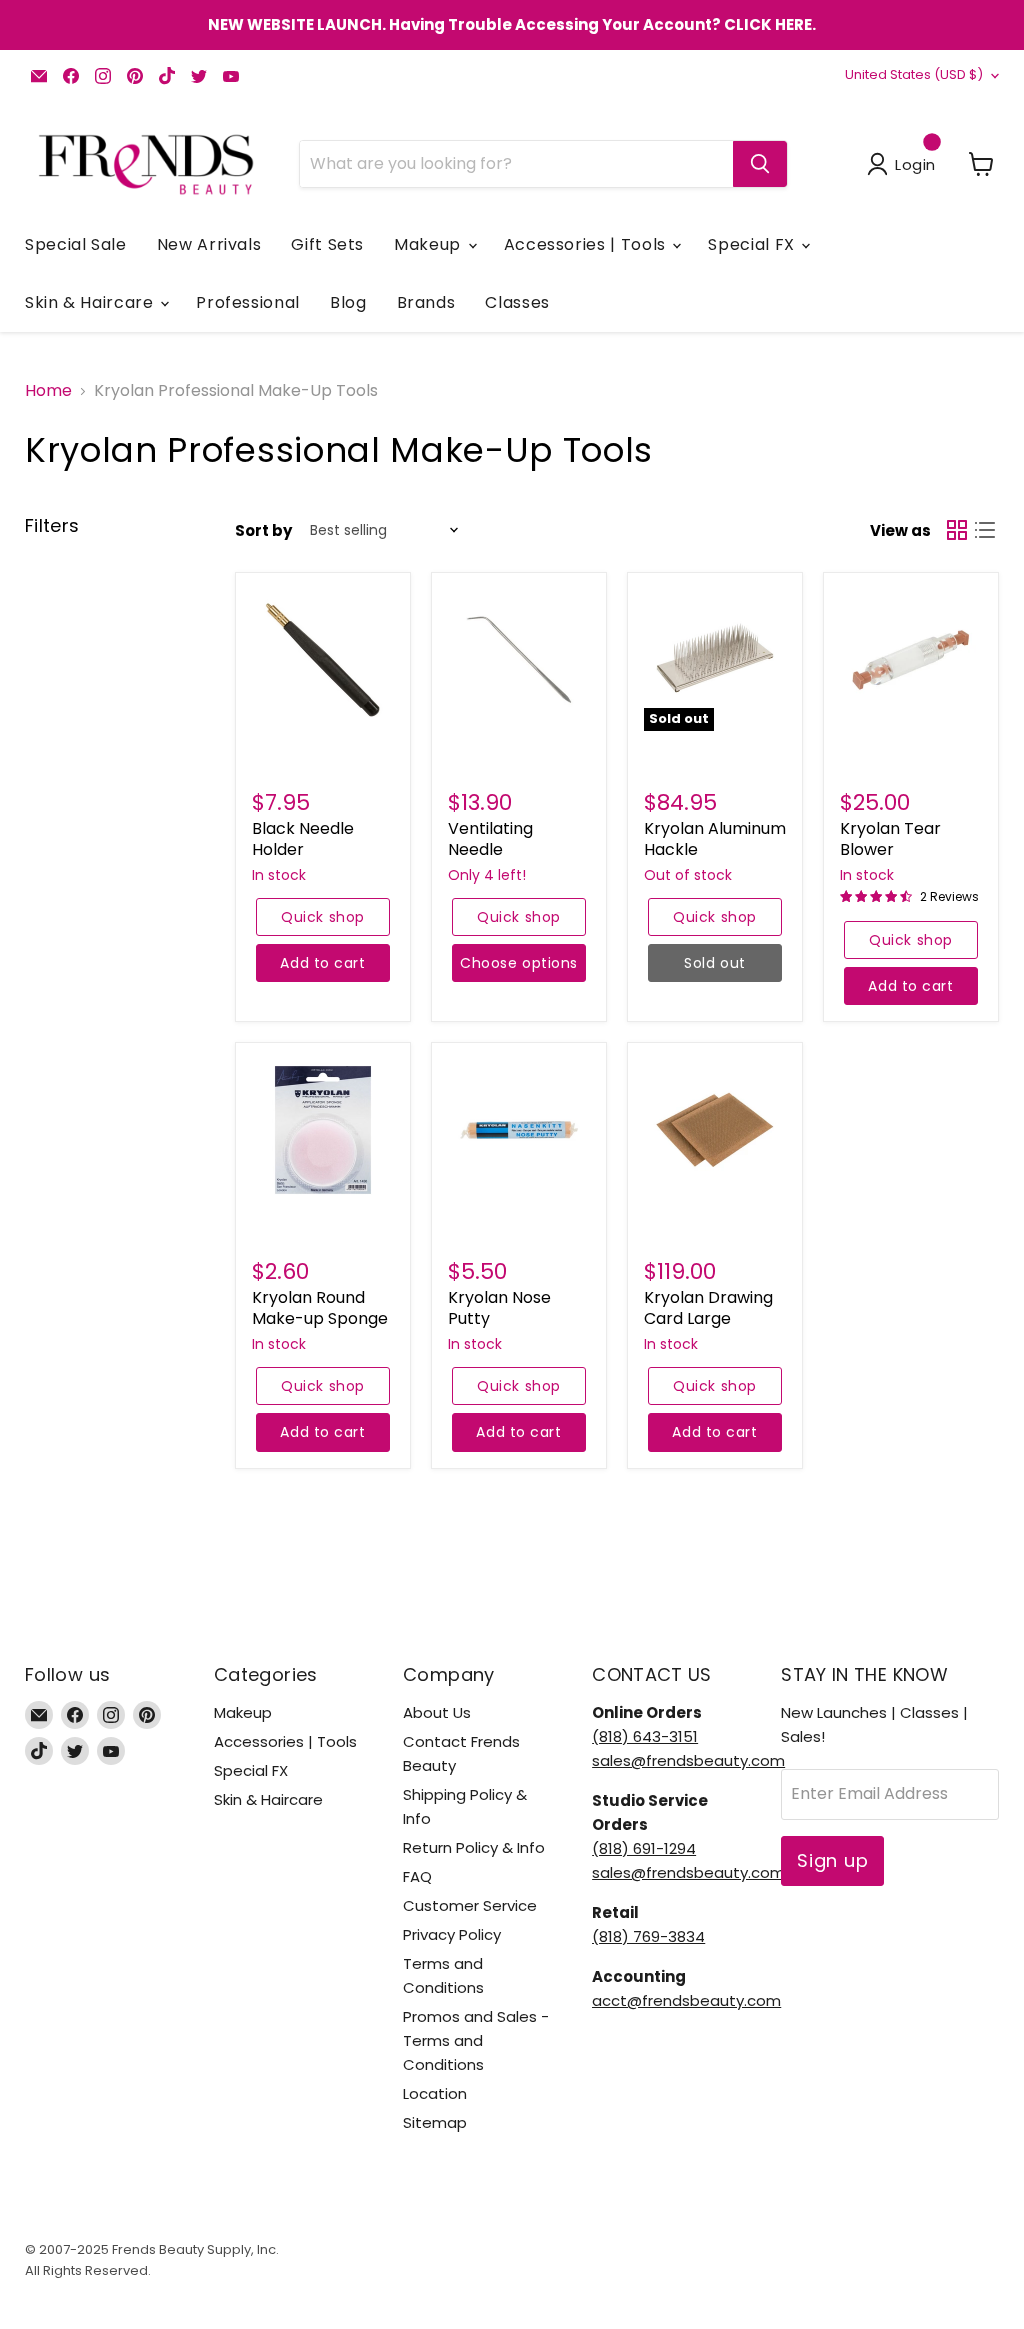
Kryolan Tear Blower (890, 839)
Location (435, 2093)
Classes (517, 302)
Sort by (263, 530)
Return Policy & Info (474, 1847)
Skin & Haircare (91, 302)
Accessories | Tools (587, 244)
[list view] (985, 530)
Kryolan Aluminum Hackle (715, 839)
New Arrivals (209, 244)
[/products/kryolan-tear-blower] (911, 660)
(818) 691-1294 (644, 1848)
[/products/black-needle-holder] (323, 660)
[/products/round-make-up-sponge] (323, 1130)
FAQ (417, 1876)
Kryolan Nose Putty (499, 1308)
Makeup (429, 244)
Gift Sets (327, 244)
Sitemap (435, 2122)
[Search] (760, 164)
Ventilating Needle (490, 839)
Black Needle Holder (303, 839)
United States (914, 74)
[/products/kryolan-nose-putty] (519, 1130)
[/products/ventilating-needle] (519, 660)
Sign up (832, 1860)
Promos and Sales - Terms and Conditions (476, 2040)
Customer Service (470, 1905)
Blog (348, 302)
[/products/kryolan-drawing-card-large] (715, 1130)
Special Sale (76, 244)
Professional (248, 302)
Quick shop (323, 917)
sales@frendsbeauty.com (688, 1760)
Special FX (753, 244)
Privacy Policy (452, 1934)
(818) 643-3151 (645, 1736)
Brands (426, 302)
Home (48, 391)
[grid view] (957, 530)
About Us (437, 1712)
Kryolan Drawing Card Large (708, 1308)
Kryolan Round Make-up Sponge (320, 1308)
